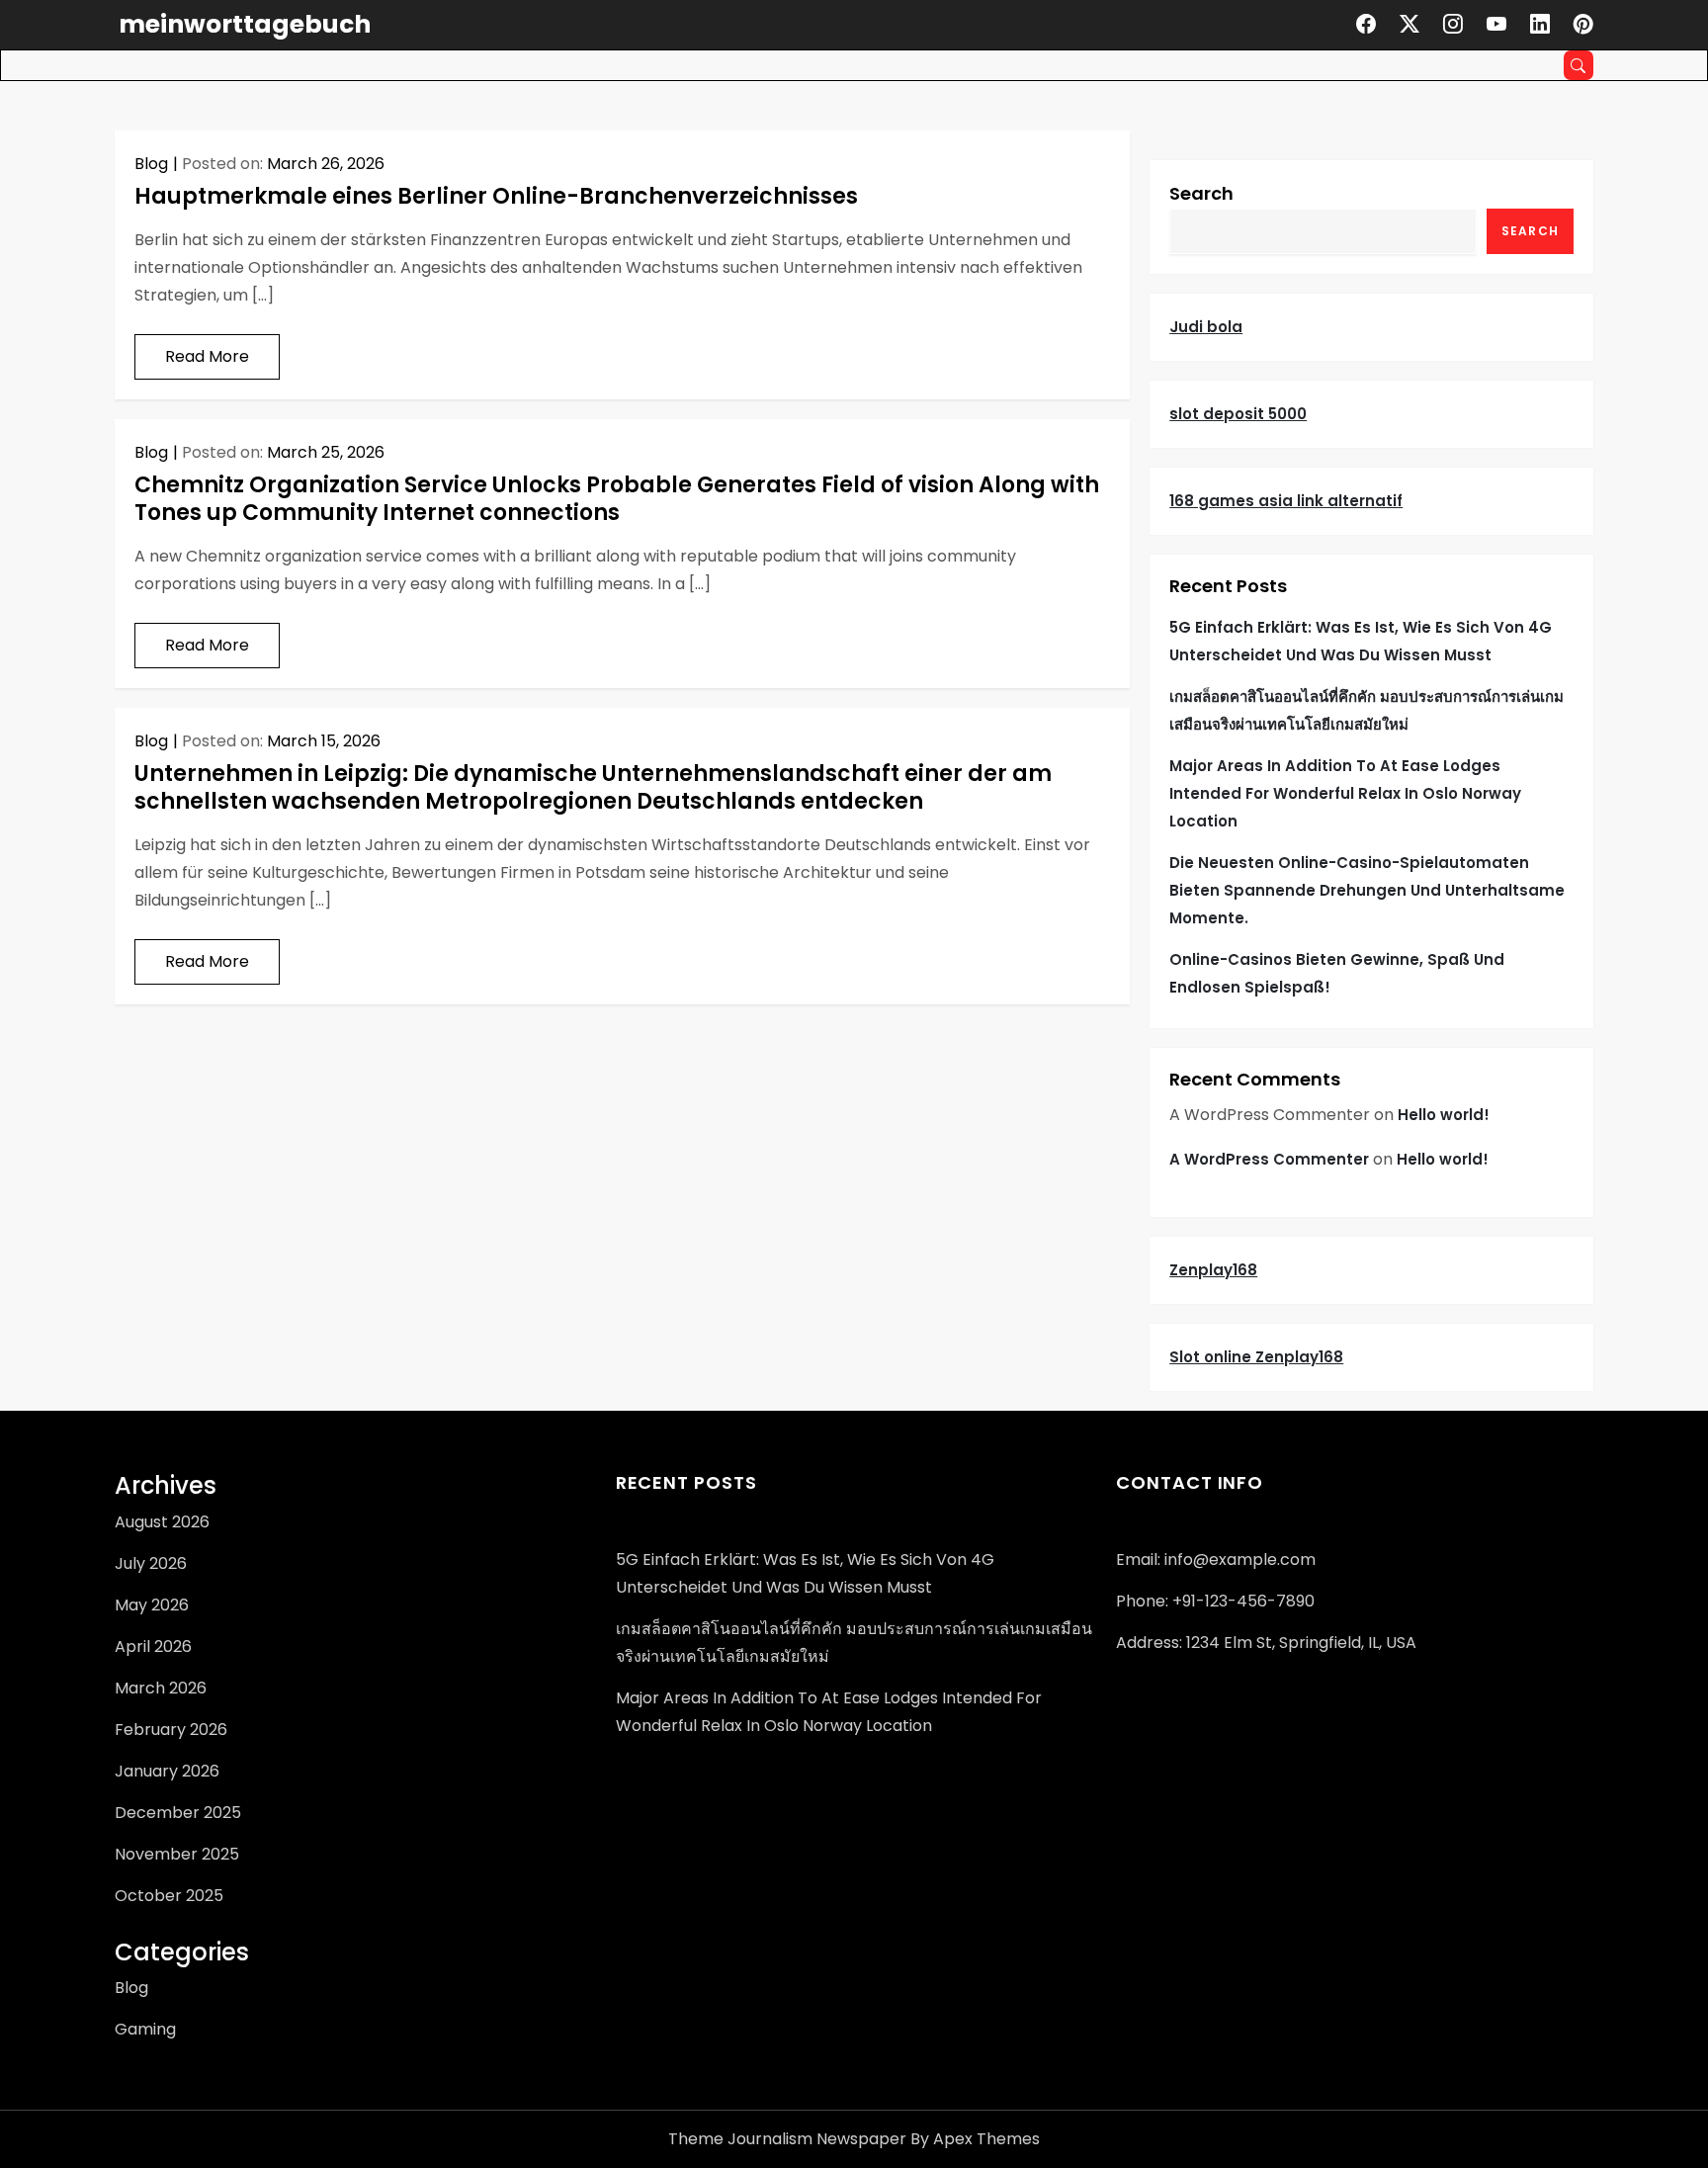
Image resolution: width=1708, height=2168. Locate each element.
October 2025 (169, 1896)
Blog (151, 164)
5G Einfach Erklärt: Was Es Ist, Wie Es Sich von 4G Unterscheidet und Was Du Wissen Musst (1361, 641)
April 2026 (153, 1647)
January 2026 (167, 1771)
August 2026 (162, 1522)
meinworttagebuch (245, 24)
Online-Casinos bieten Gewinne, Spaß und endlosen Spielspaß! (1337, 973)
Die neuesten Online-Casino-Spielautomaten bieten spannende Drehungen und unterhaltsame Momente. (1367, 890)
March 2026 (161, 1688)
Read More (207, 356)
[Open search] (1579, 65)
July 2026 (151, 1563)
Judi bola (1206, 327)
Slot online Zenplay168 (1256, 1357)
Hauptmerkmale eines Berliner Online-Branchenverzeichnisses (496, 196)
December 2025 (178, 1813)
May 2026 (152, 1605)
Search (1201, 193)
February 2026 (171, 1730)
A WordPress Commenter (1269, 1159)
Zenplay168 (1213, 1270)
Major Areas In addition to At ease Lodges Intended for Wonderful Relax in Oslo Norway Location (1345, 793)
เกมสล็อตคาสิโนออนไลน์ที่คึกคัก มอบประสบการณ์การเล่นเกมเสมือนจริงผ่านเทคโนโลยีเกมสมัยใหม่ (1366, 710)
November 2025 (177, 1854)
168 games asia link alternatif (1286, 501)
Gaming (145, 2029)
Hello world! (1444, 1115)
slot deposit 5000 (1238, 414)
